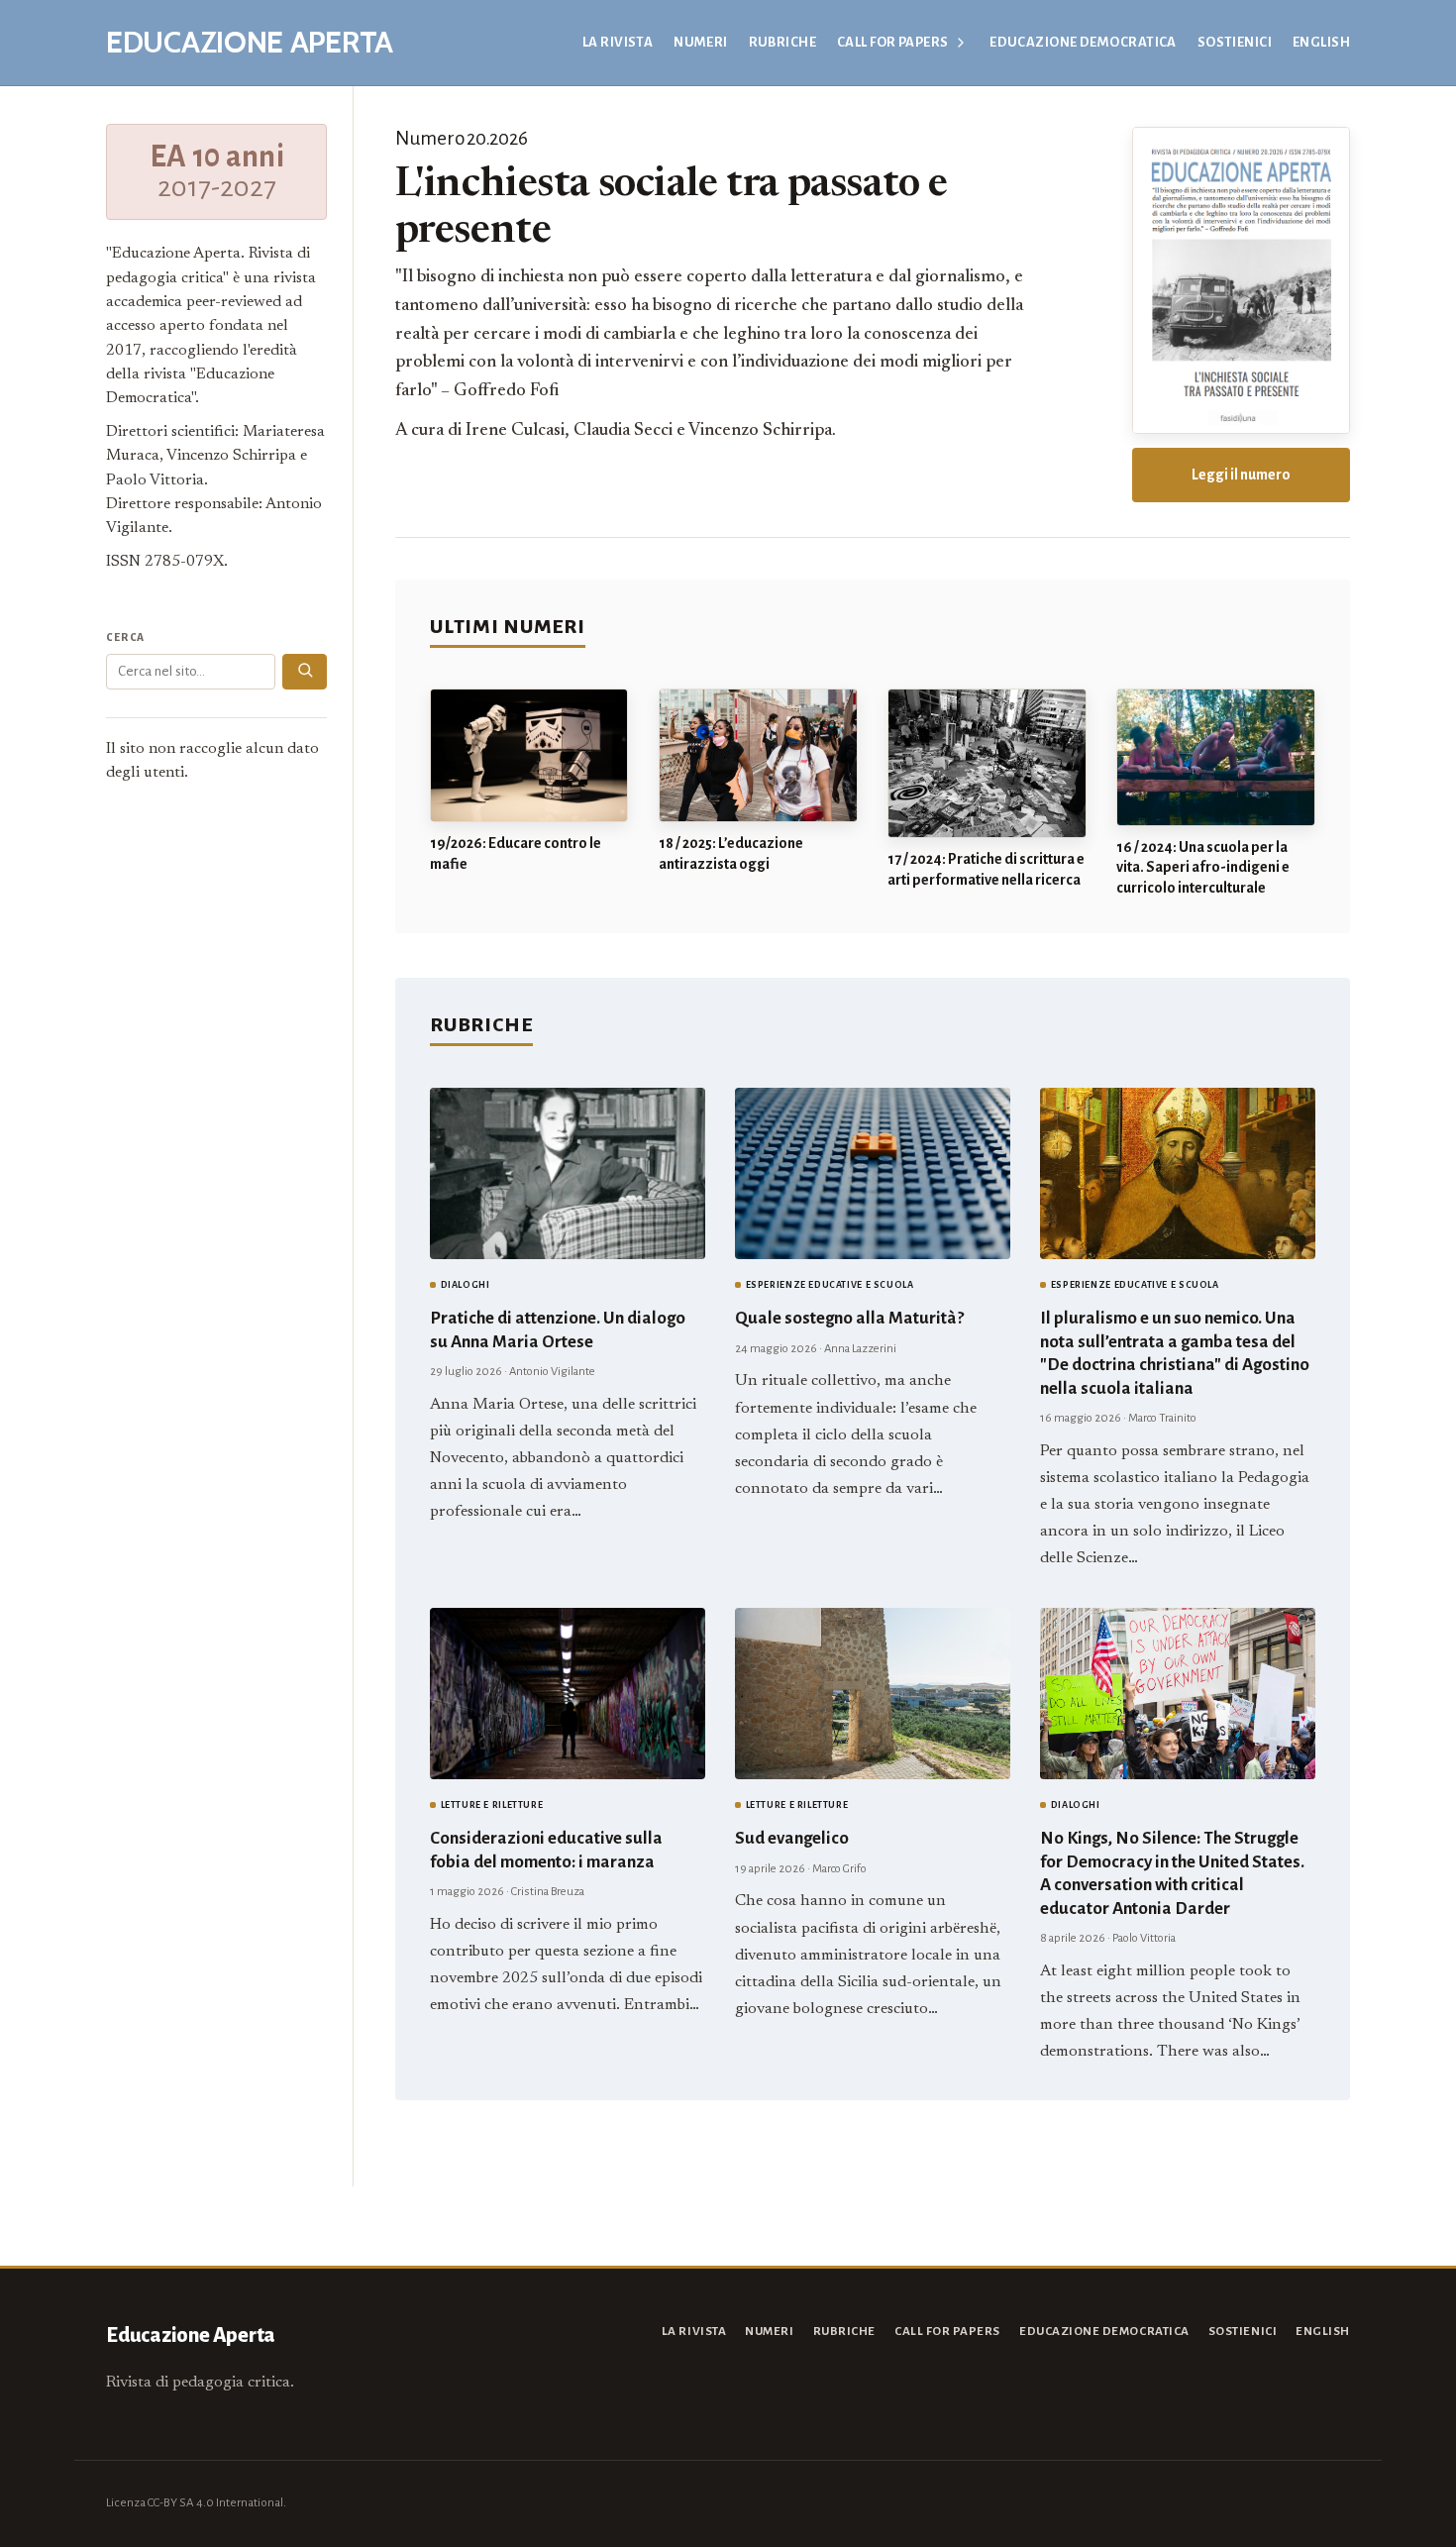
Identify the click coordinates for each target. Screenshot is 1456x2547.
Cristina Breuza (548, 1892)
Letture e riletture (492, 1805)
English (1321, 42)
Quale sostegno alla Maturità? (849, 1318)
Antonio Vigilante (552, 1372)
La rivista (618, 42)
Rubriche (783, 42)
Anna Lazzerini (860, 1349)
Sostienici (1235, 42)
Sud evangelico (792, 1838)
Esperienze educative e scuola (830, 1285)
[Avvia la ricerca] (305, 672)
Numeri (701, 42)
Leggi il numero (1241, 475)
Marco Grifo (839, 1869)
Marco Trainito (1162, 1418)
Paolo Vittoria (1144, 1938)
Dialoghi (466, 1285)
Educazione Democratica (1083, 42)
